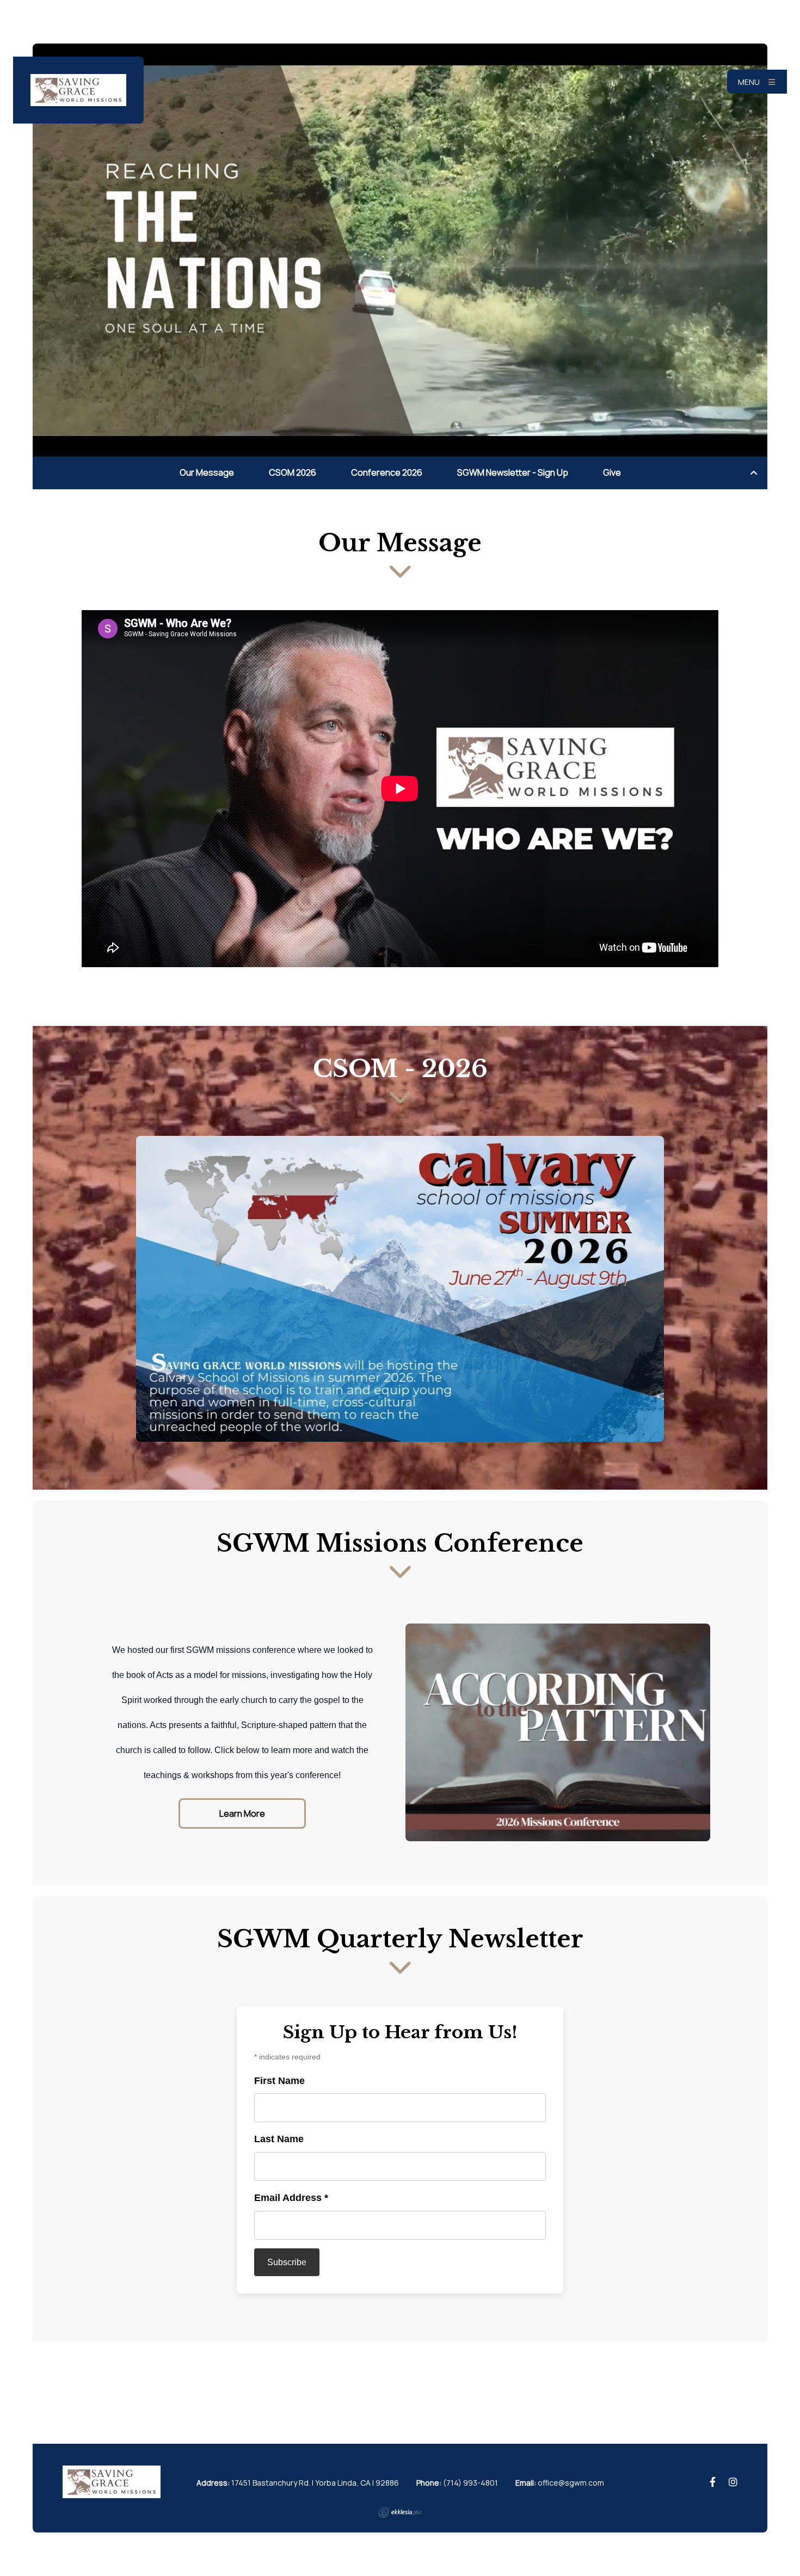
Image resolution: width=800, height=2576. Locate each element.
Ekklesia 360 (400, 2512)
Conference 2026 (387, 472)
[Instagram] (733, 2482)
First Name (279, 2081)
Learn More (242, 1813)
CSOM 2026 (293, 472)
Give (612, 472)
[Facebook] (713, 2482)
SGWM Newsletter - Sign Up (513, 472)
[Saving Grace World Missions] (78, 90)
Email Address (291, 2198)
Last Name (279, 2139)
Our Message (207, 472)
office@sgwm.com (571, 2483)
